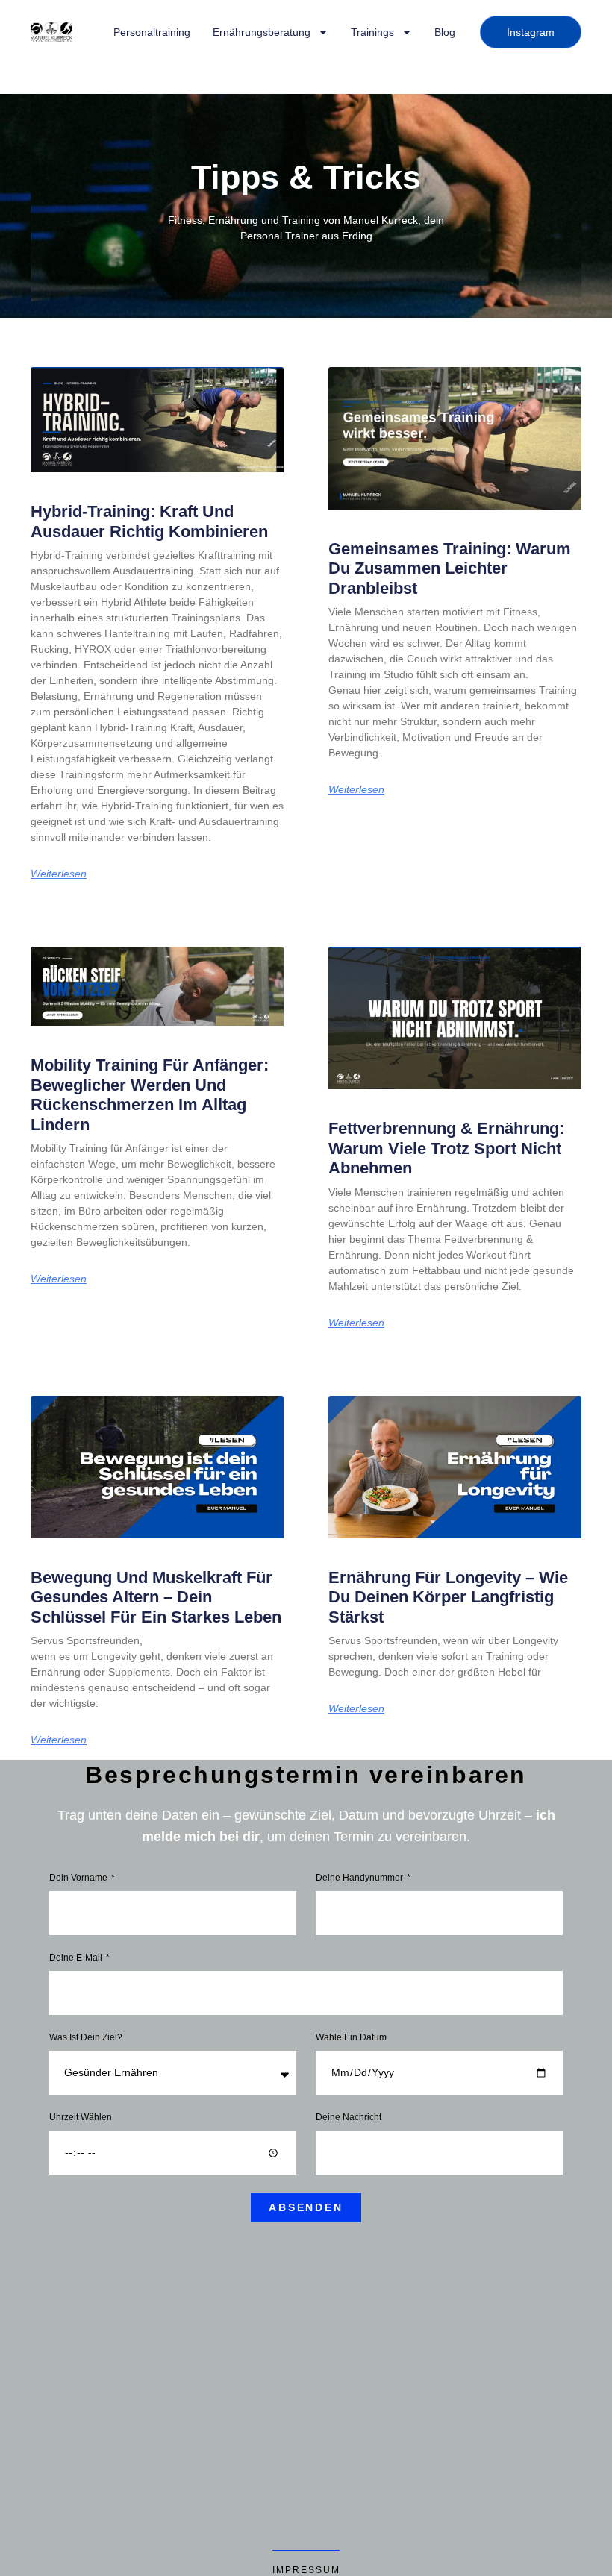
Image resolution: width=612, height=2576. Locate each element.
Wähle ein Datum (351, 2038)
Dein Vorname (79, 1878)
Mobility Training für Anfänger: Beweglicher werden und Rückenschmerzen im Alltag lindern (150, 1094)
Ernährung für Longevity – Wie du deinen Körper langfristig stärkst (448, 1597)
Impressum (306, 2570)
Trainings (372, 32)
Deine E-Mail (77, 1958)
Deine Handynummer (360, 1878)
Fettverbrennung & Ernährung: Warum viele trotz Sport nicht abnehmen (446, 1148)
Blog (445, 32)
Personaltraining (152, 32)
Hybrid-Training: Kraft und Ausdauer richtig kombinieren (149, 521)
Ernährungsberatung (262, 32)
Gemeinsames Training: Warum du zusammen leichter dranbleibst (450, 568)
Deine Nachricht (349, 2118)
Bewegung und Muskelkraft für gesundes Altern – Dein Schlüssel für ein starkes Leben (156, 1597)
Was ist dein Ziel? (86, 2038)
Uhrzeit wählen (81, 2118)
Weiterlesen (59, 874)
